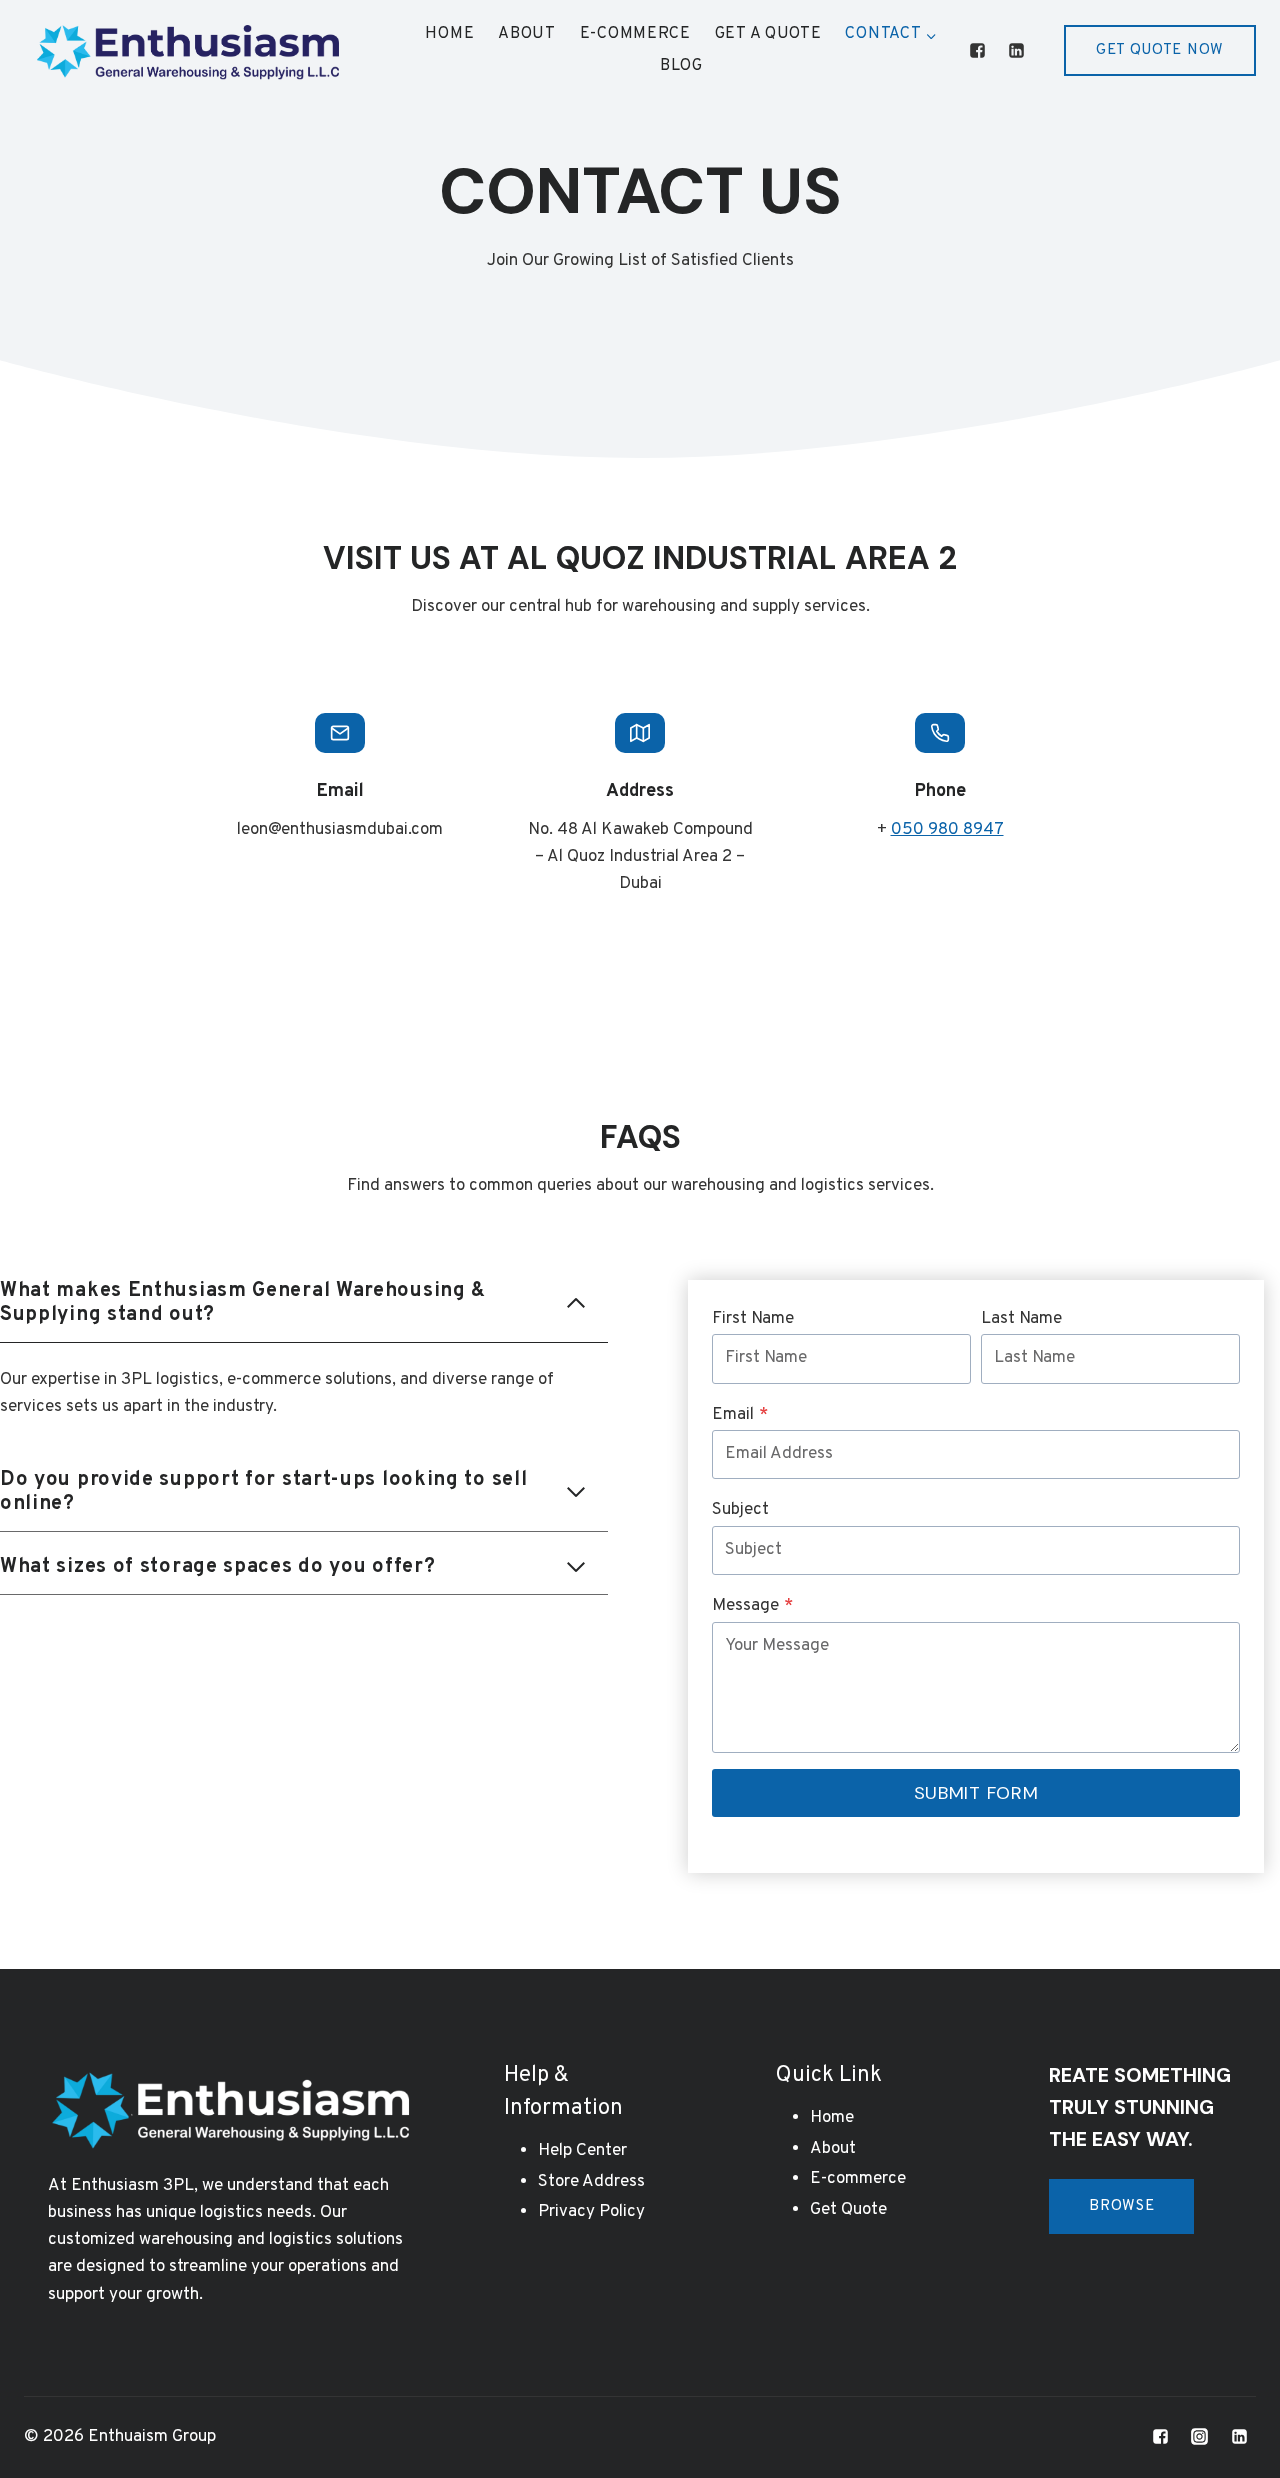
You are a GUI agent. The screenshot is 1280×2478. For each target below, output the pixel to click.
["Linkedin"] (1017, 51)
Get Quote (848, 2210)
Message (752, 1606)
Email (740, 1415)
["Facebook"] (978, 51)
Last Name (1021, 1319)
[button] (930, 34)
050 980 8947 (947, 830)
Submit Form (976, 1793)
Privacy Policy (591, 2212)
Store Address (591, 2182)
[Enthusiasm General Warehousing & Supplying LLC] (188, 51)
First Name (753, 1319)
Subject (740, 1510)
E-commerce (635, 34)
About (527, 34)
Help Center (582, 2151)
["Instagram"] (1200, 2437)
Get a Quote (768, 34)
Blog (681, 66)
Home (449, 34)
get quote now (1160, 50)
